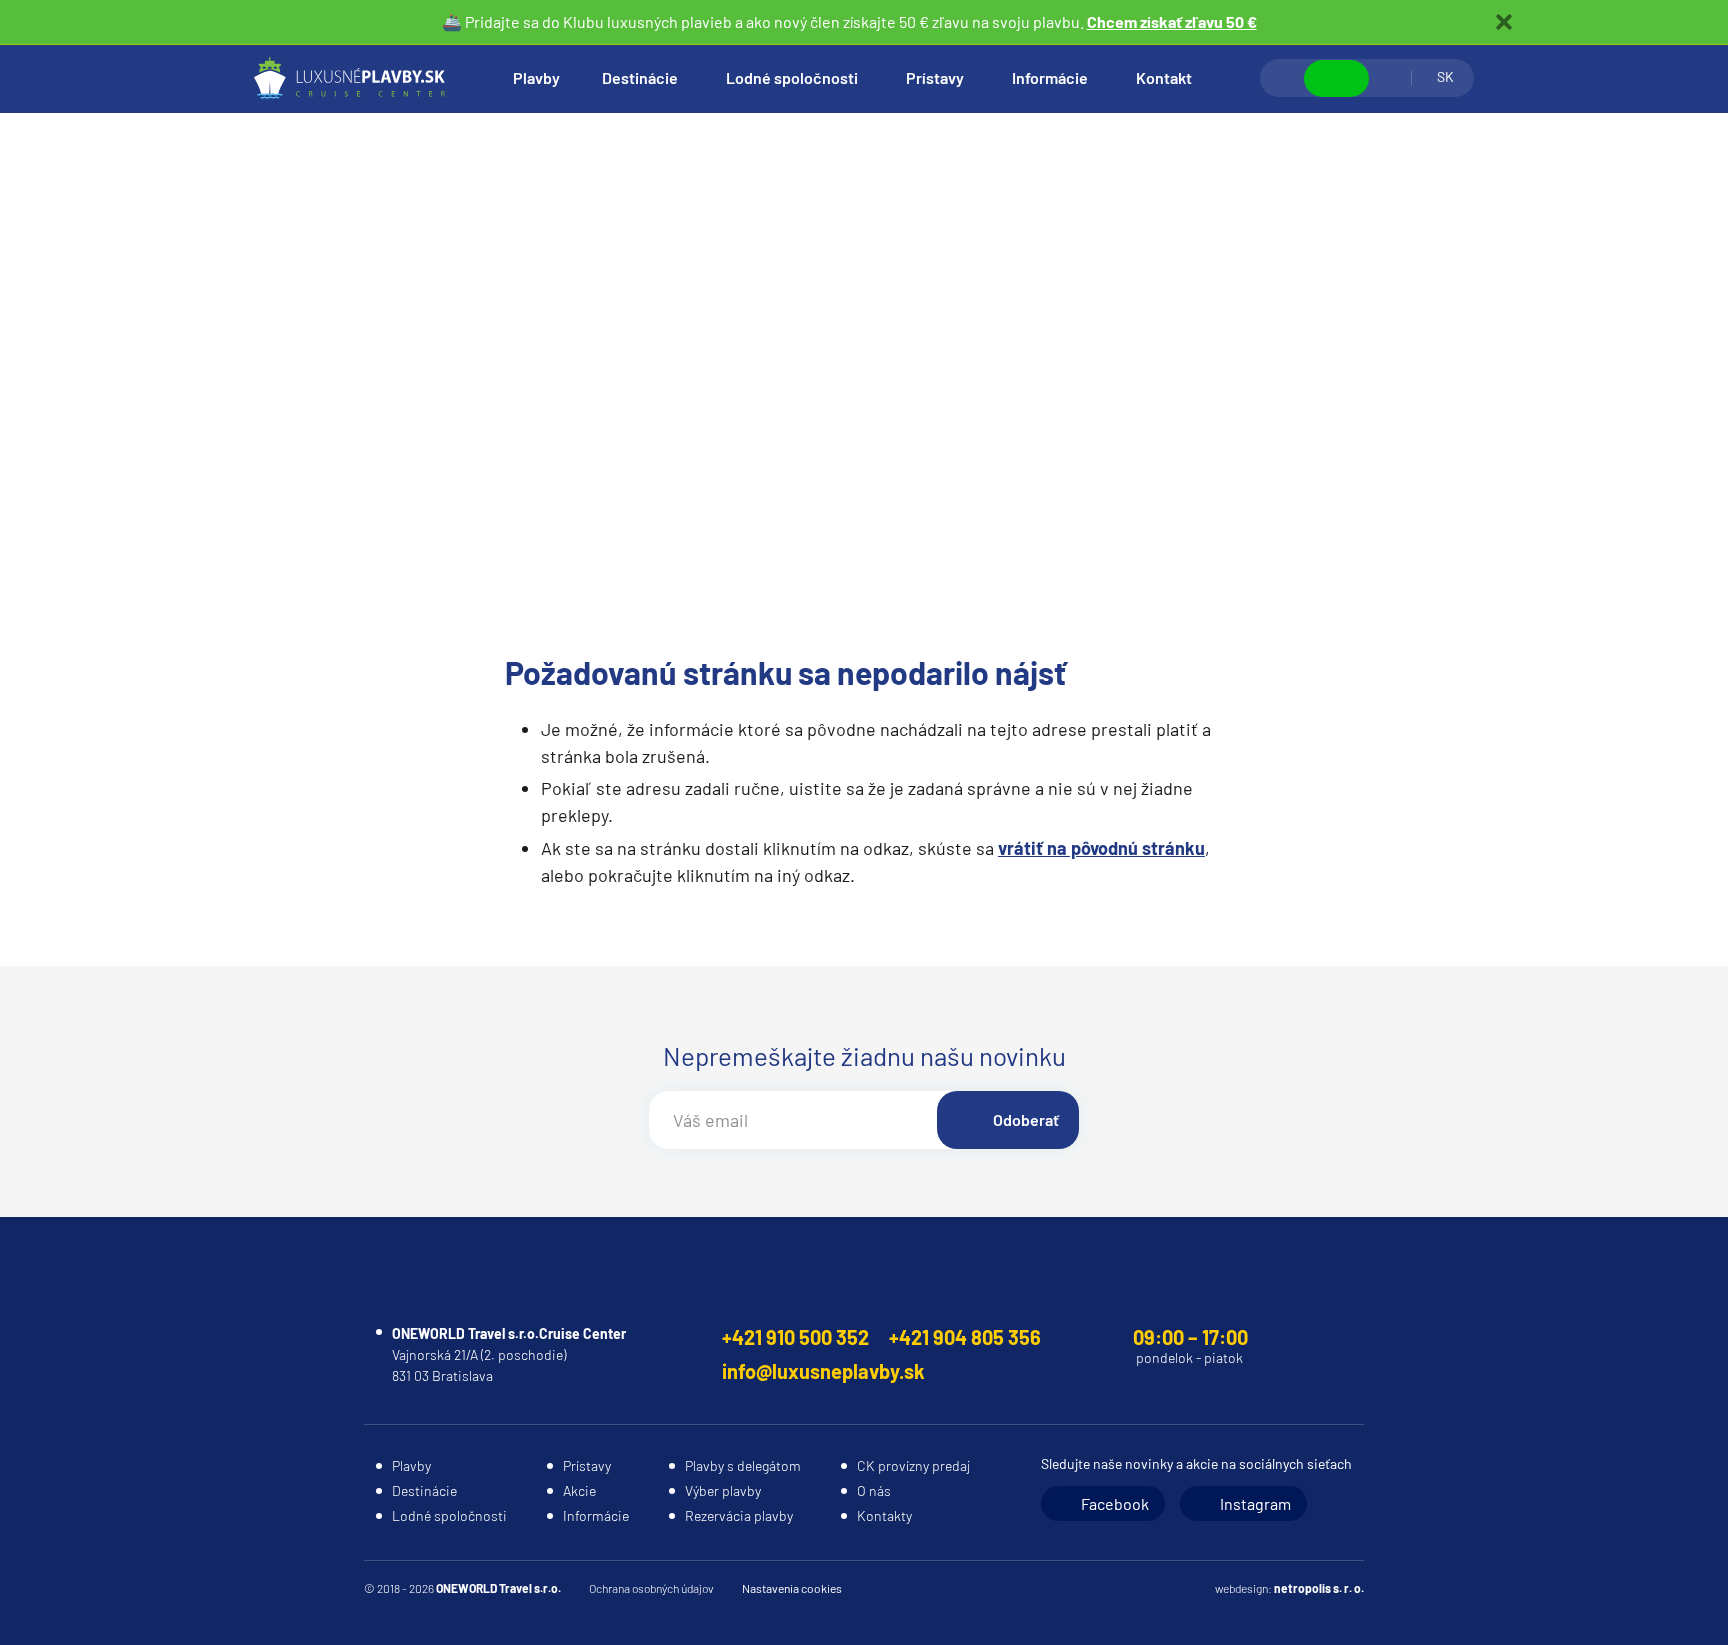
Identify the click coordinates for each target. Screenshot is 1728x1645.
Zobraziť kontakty (1336, 78)
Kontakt (1164, 77)
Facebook (1115, 1503)
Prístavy (935, 77)
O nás (874, 1490)
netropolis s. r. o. (1319, 1588)
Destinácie (640, 77)
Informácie (1050, 77)
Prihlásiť (1390, 78)
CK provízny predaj (913, 1465)
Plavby (536, 77)
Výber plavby (723, 1490)
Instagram (1255, 1503)
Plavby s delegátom (743, 1465)
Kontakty (884, 1515)
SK (1445, 76)
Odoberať (1026, 1119)
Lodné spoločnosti (792, 77)
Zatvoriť (1504, 22)
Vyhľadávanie (1283, 78)
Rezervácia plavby (739, 1515)
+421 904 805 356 (965, 1337)
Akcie (579, 1490)
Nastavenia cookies (792, 1588)
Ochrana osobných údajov (651, 1588)
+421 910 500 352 (795, 1337)
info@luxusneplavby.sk (823, 1371)
